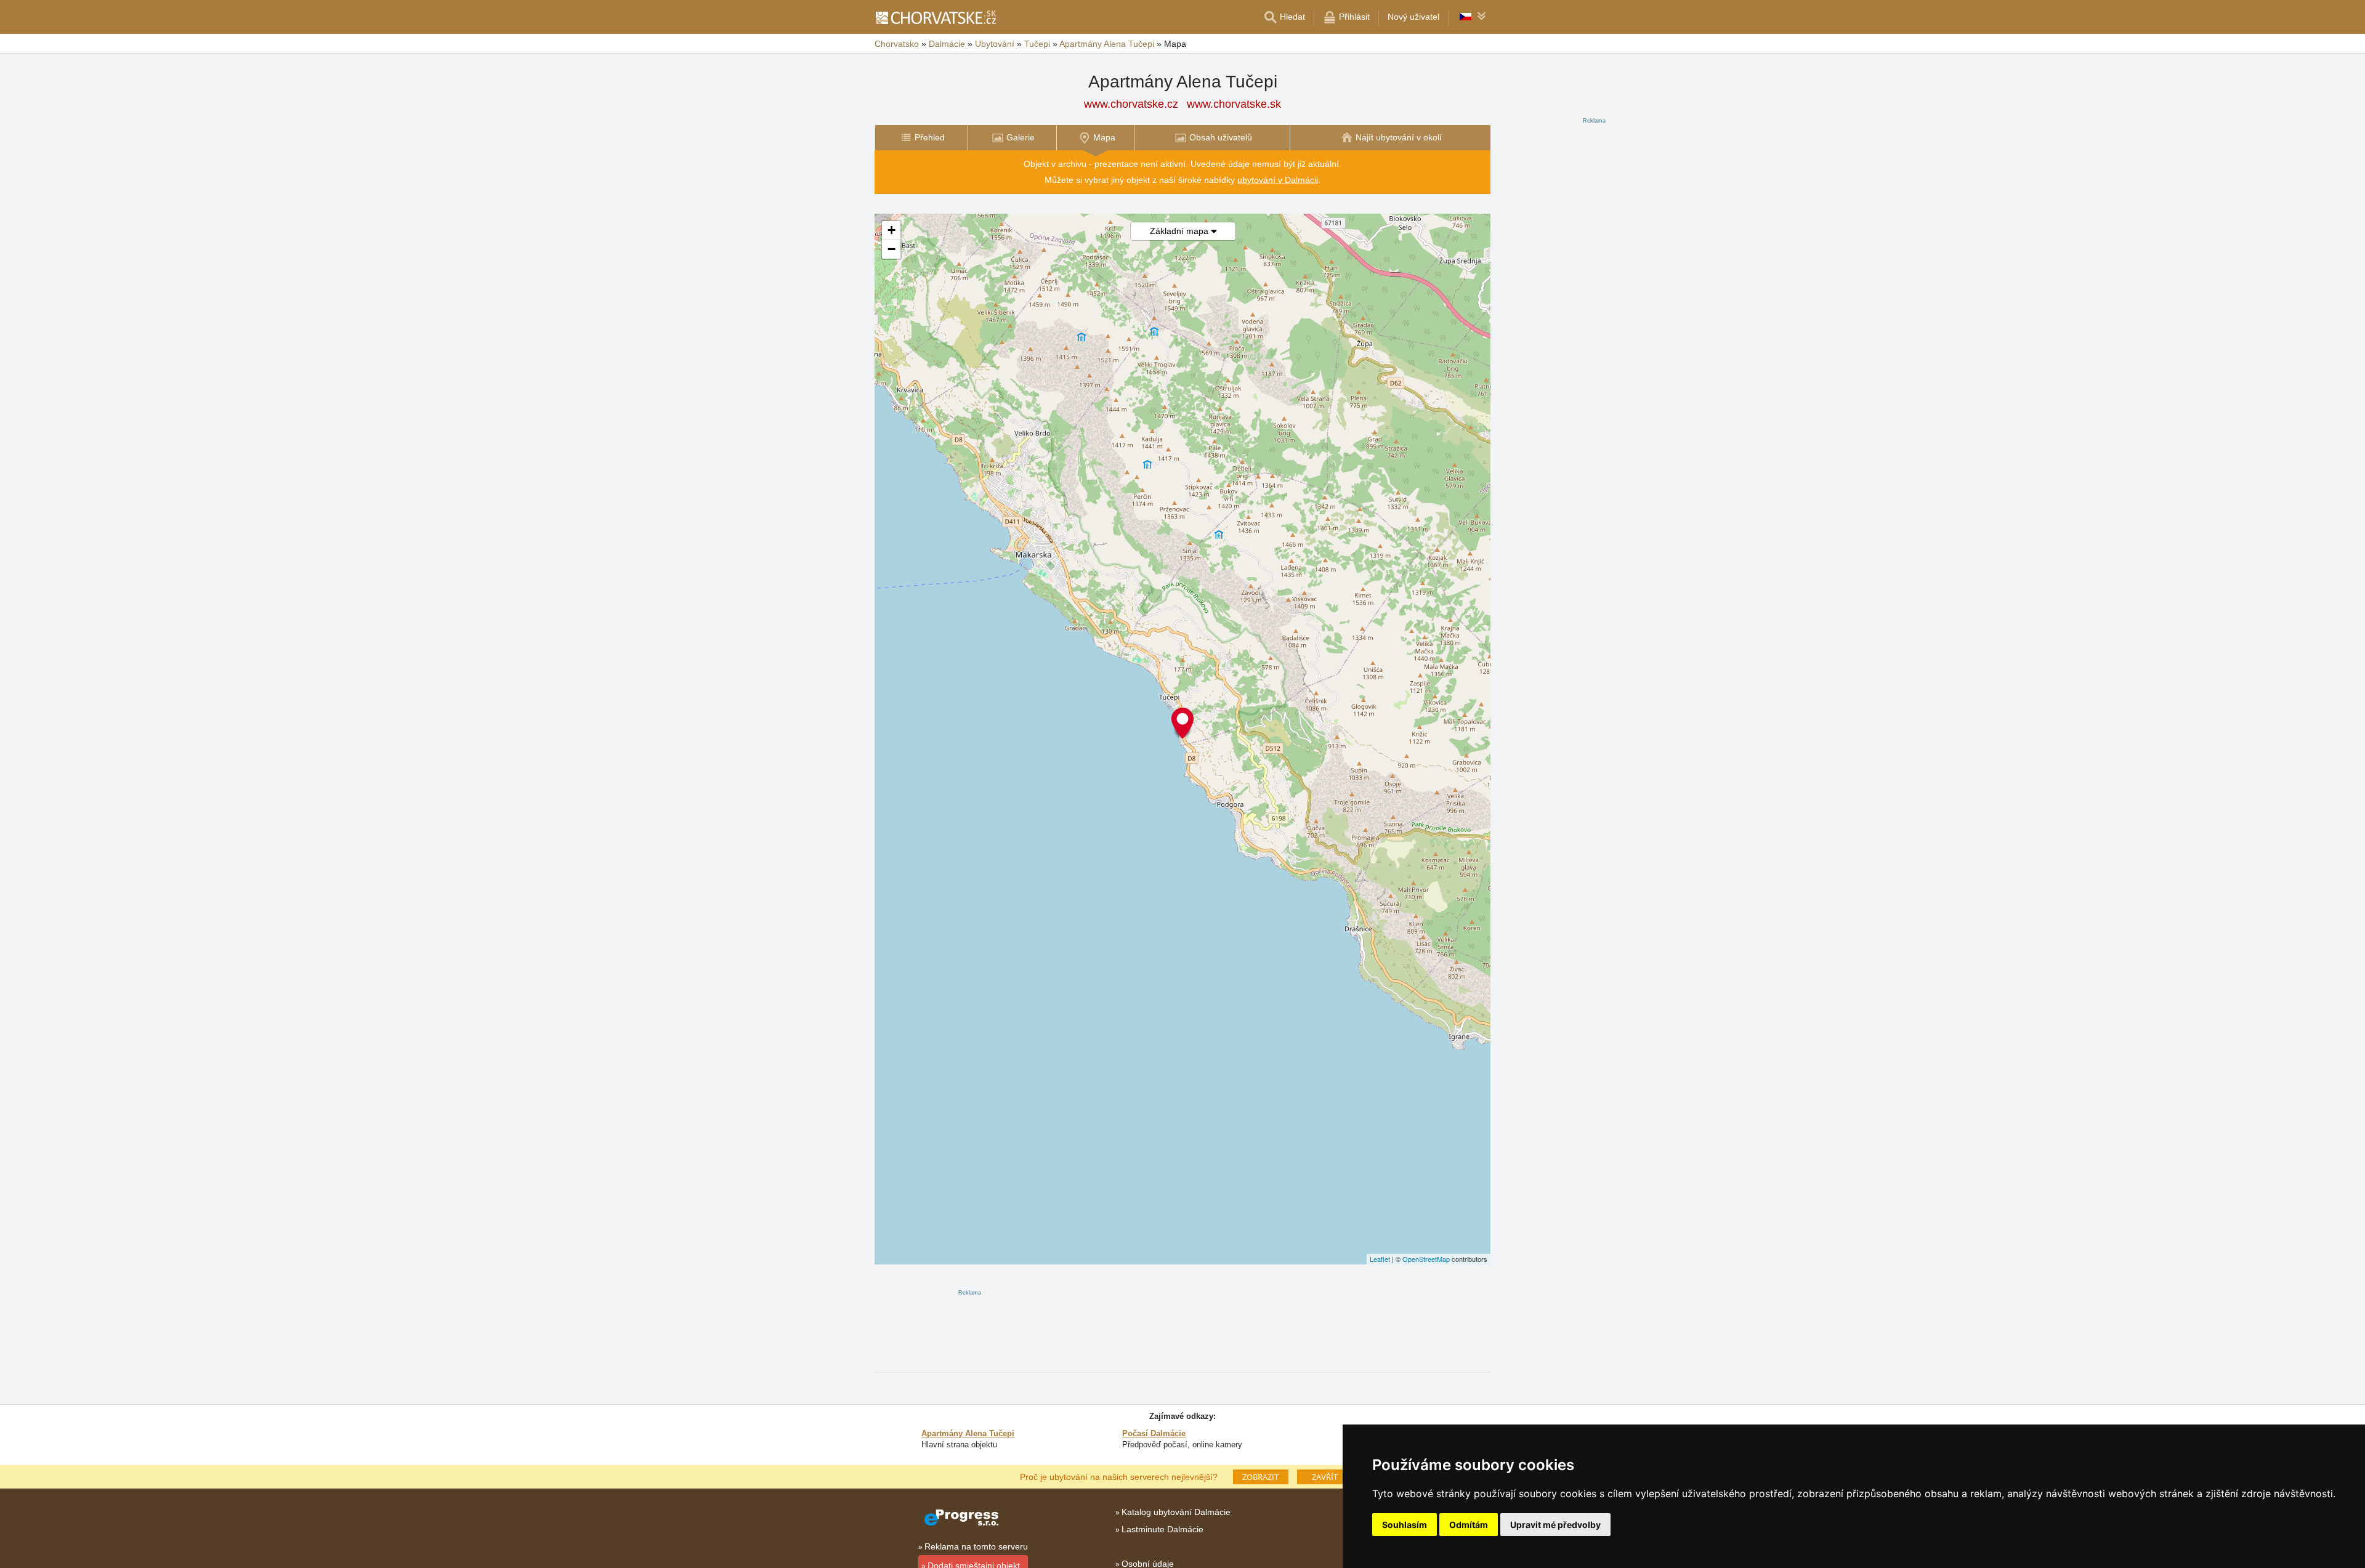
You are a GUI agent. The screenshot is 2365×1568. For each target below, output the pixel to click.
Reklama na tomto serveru (976, 1546)
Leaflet (1380, 1259)
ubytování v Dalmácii (1278, 180)
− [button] (891, 249)
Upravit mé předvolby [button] (1555, 1525)
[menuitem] (921, 138)
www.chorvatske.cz (1131, 104)
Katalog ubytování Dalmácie (1176, 1512)
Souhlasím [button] (1405, 1525)
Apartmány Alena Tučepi (968, 1433)
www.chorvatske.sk (1234, 104)
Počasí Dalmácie (1154, 1433)
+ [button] (891, 230)
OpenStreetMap (1426, 1259)
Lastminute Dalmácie (1162, 1529)
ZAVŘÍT (1325, 1477)
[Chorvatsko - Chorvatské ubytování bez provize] (935, 17)
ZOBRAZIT (1260, 1477)
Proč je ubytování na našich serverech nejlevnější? (1119, 1476)
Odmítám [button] (1469, 1525)
